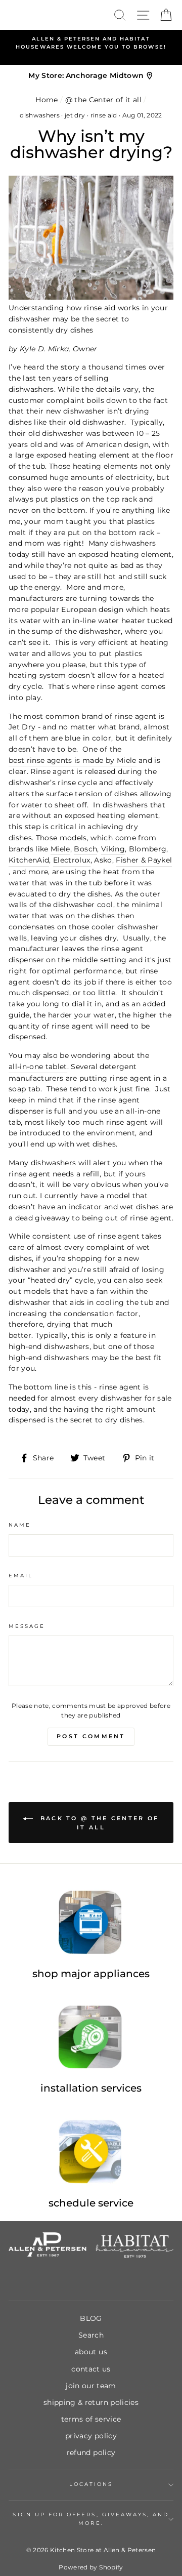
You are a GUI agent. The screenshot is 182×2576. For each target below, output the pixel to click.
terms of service (91, 2419)
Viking (113, 849)
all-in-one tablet (38, 1067)
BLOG (91, 2318)
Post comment (91, 1736)
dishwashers (40, 115)
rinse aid (104, 115)
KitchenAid (29, 860)
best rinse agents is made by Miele (73, 760)
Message (27, 1626)
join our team (91, 2386)
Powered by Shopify (91, 2567)
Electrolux (72, 860)
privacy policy (91, 2436)
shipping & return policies (91, 2402)
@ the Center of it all (103, 100)
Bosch (85, 849)
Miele (60, 849)
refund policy (91, 2452)
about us (91, 2352)
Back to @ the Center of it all (98, 1823)
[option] (91, 43)
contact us (91, 2369)
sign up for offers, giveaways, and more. (91, 2519)
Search (91, 2335)
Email (21, 1576)
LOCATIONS (91, 2484)
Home (47, 100)
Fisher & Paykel (144, 860)
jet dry (75, 115)
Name (20, 1525)
